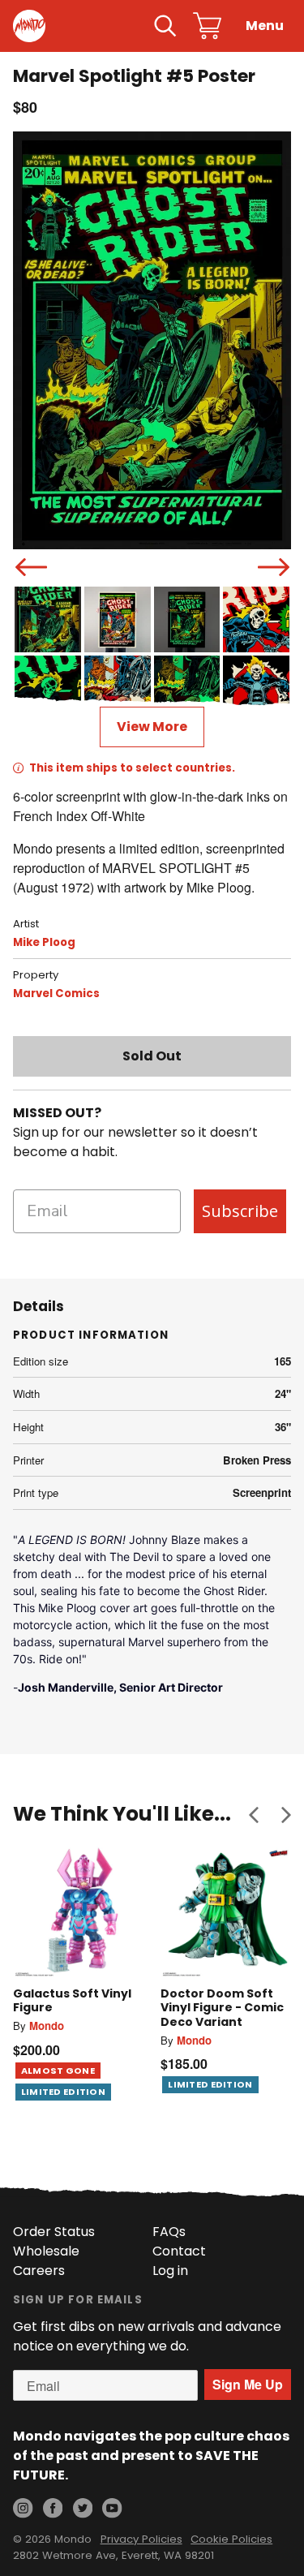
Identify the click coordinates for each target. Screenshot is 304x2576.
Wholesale (46, 2251)
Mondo (47, 2026)
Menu (265, 26)
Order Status (54, 2232)
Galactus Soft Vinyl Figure (72, 2001)
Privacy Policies (141, 2539)
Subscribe (240, 1211)
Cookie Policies (231, 2539)
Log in (170, 2271)
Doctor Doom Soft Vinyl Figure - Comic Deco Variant (222, 2008)
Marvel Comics (56, 993)
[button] (254, 1814)
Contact (179, 2251)
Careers (39, 2271)
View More (152, 727)
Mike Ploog (44, 942)
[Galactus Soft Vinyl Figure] (79, 1912)
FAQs (169, 2232)
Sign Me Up (248, 2384)
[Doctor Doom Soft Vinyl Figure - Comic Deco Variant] (226, 1912)
